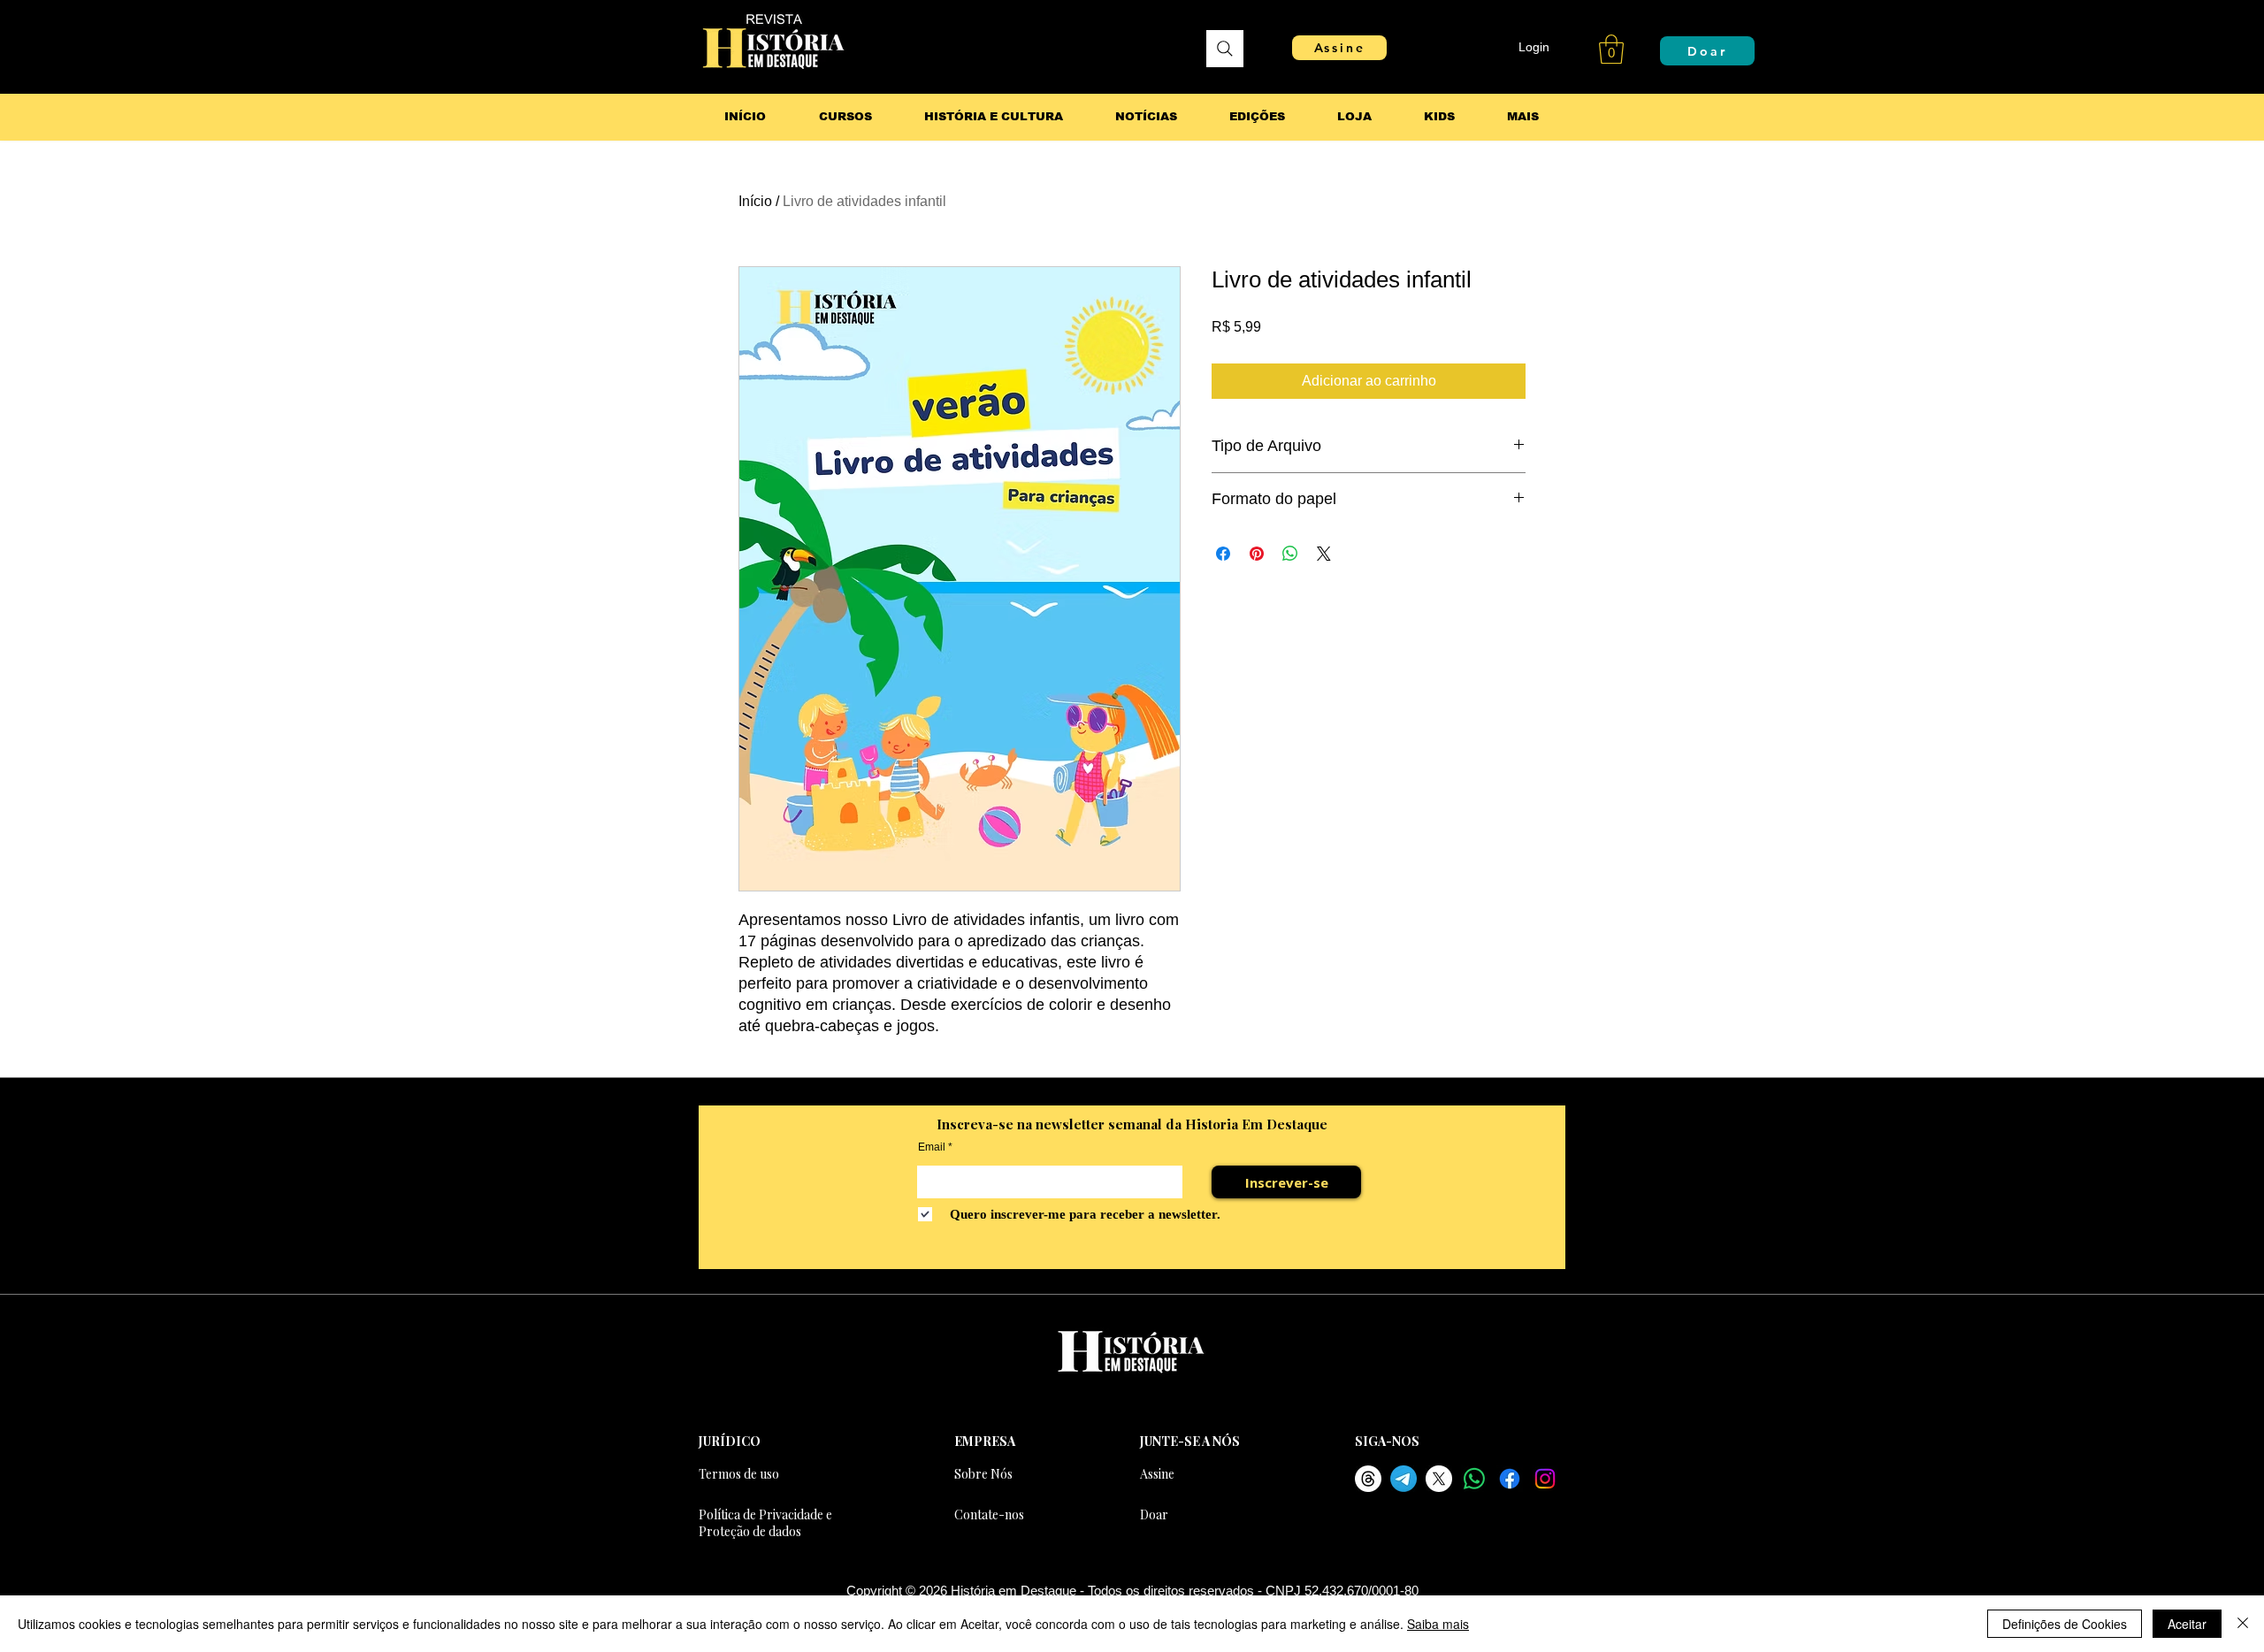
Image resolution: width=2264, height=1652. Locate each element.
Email (932, 1147)
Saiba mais (1438, 1624)
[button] (1611, 49)
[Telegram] (1404, 1479)
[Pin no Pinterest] (1257, 554)
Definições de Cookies (2065, 1624)
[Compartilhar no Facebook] (1223, 554)
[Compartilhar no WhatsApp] (1290, 554)
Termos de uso (739, 1474)
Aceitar (2187, 1624)
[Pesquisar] (1225, 49)
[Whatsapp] (1474, 1479)
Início (755, 201)
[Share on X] (1324, 554)
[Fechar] (2243, 1624)
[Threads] (1368, 1479)
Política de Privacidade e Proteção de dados (765, 1523)
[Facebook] (1510, 1479)
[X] (1439, 1479)
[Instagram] (1545, 1479)
